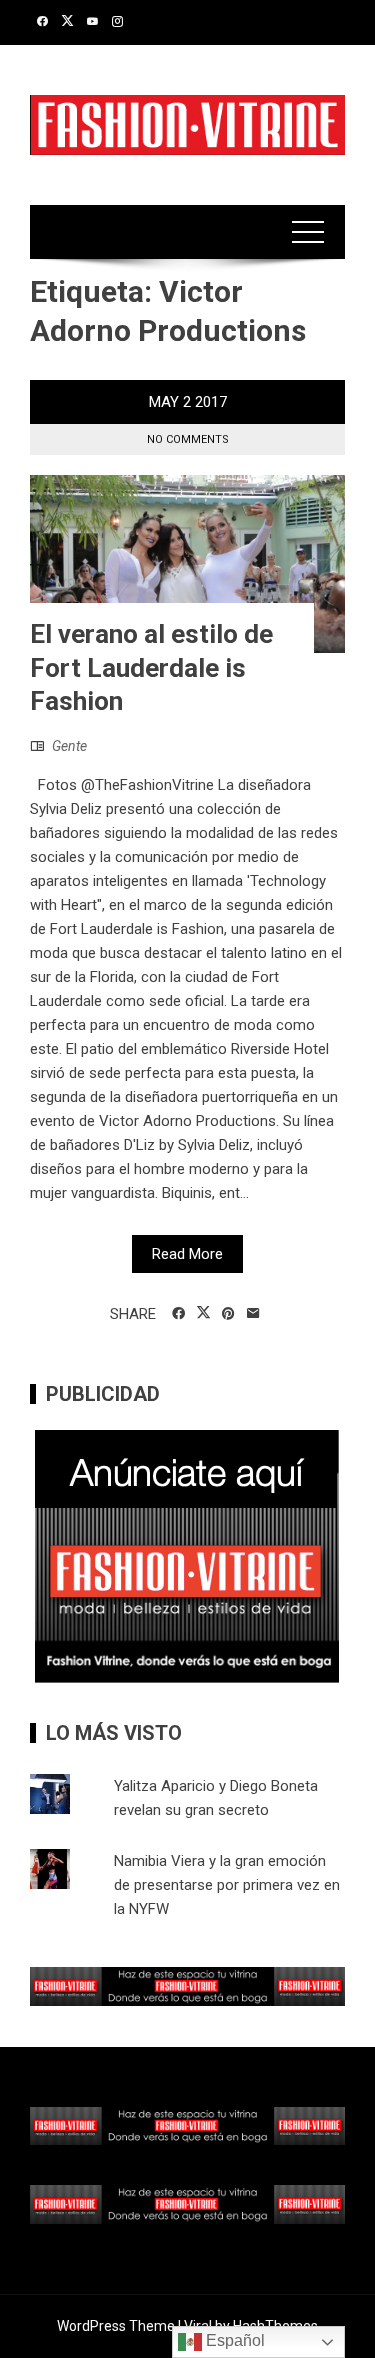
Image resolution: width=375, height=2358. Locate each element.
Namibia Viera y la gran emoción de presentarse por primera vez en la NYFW (227, 1885)
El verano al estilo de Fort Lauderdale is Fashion (151, 668)
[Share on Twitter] (203, 1313)
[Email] (253, 1314)
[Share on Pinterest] (228, 1314)
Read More (187, 1254)
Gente (69, 746)
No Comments (188, 439)
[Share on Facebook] (178, 1314)
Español (233, 2340)
